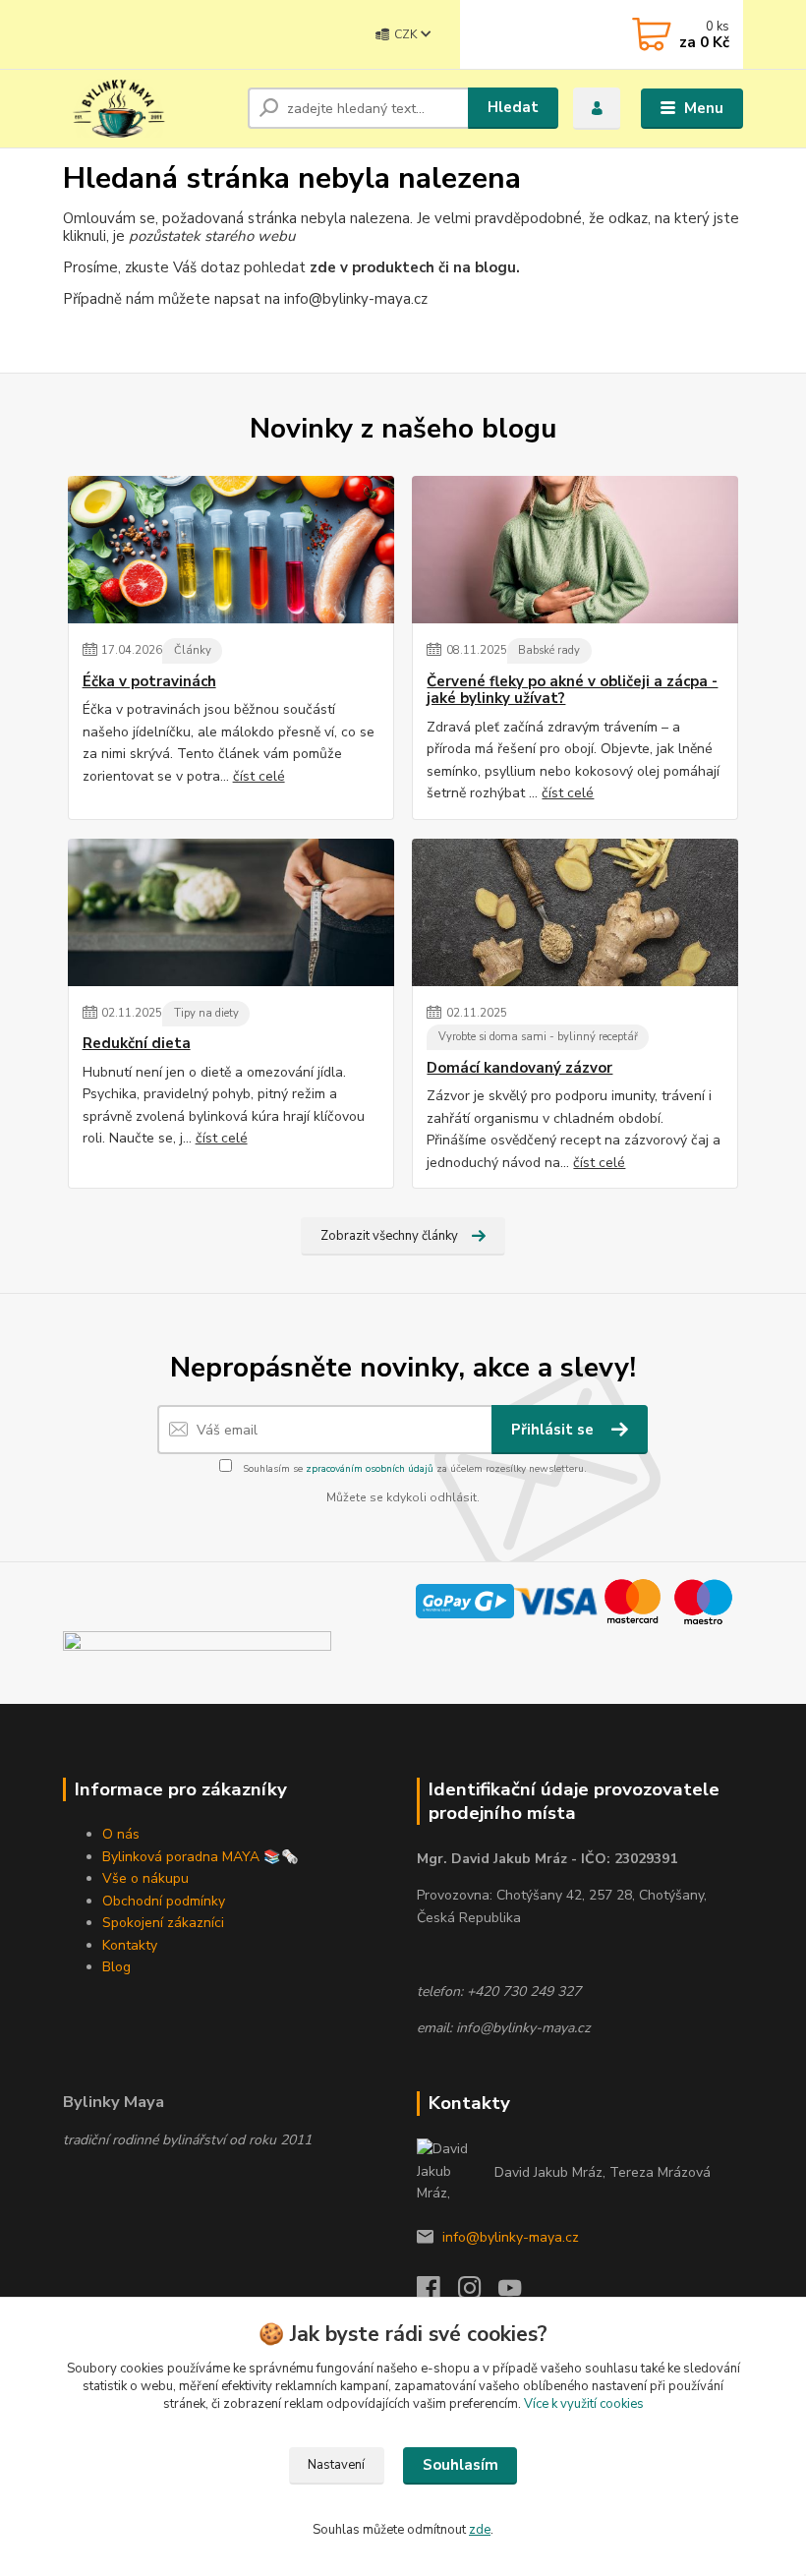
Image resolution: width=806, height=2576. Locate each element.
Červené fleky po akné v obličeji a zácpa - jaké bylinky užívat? (572, 691)
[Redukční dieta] (231, 912)
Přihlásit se (554, 1430)
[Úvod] (148, 108)
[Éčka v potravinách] (231, 550)
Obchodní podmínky (164, 1901)
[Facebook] (437, 2293)
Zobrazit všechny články (389, 1236)
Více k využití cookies (584, 2404)
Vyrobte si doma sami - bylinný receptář (538, 1037)
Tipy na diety (206, 1013)
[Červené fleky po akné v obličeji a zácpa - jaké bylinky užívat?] (575, 550)
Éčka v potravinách (149, 682)
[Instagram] (479, 2293)
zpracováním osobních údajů (370, 1469)
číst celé (259, 776)
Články (193, 650)
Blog (116, 1967)
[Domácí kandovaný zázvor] (575, 912)
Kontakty (130, 1945)
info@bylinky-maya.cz (511, 2237)
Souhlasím (461, 2465)
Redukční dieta (137, 1044)
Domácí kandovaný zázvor (519, 1068)
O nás (121, 1834)
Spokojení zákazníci (163, 1923)
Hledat (513, 107)
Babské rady (549, 650)
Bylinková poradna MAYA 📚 (192, 1857)
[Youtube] (519, 2293)
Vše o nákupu (145, 1878)
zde (480, 2530)
